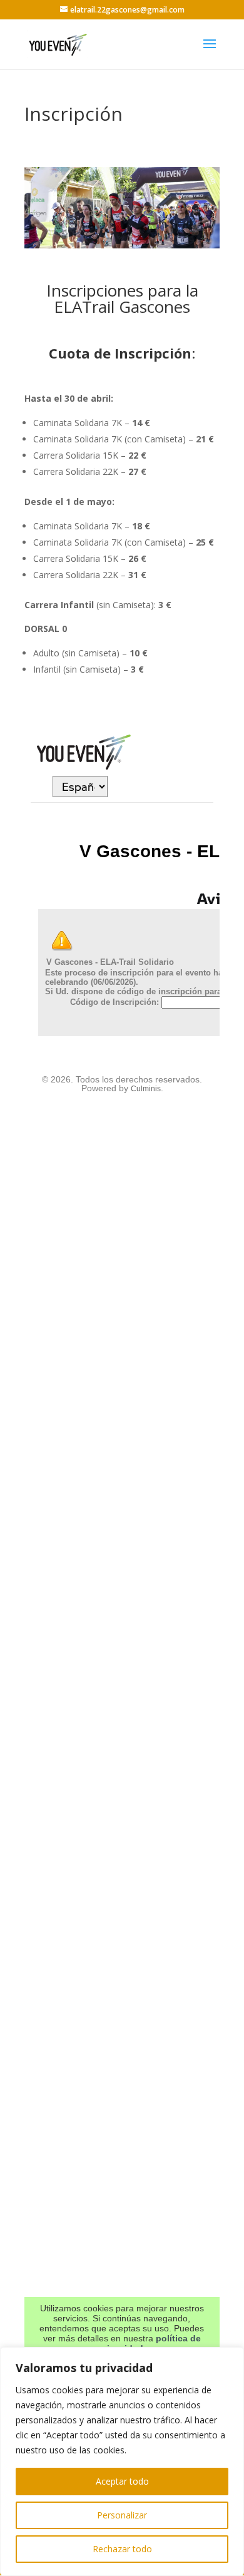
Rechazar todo (122, 2549)
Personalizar (122, 2515)
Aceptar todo (122, 2481)
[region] (122, 2461)
